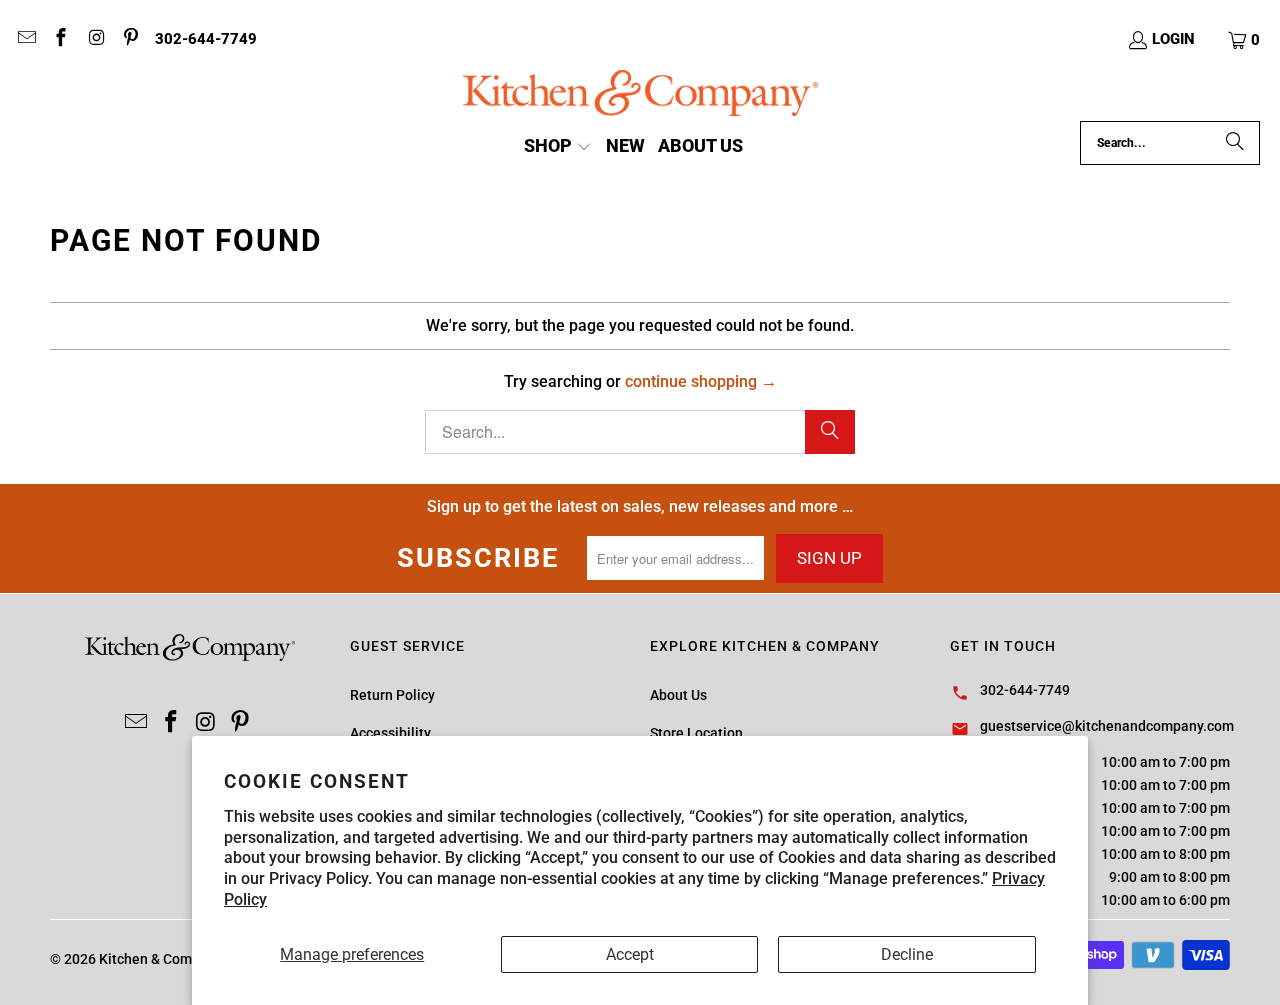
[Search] (1235, 143)
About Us (678, 695)
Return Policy (392, 695)
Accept (630, 954)
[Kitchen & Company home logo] (640, 95)
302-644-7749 (206, 39)
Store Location (696, 733)
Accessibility (390, 733)
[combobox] (1170, 143)
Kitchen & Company (160, 959)
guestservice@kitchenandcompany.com (1107, 726)
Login (1173, 39)
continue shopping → (701, 381)
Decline (907, 954)
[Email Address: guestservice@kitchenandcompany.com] (25, 40)
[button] (1245, 40)
